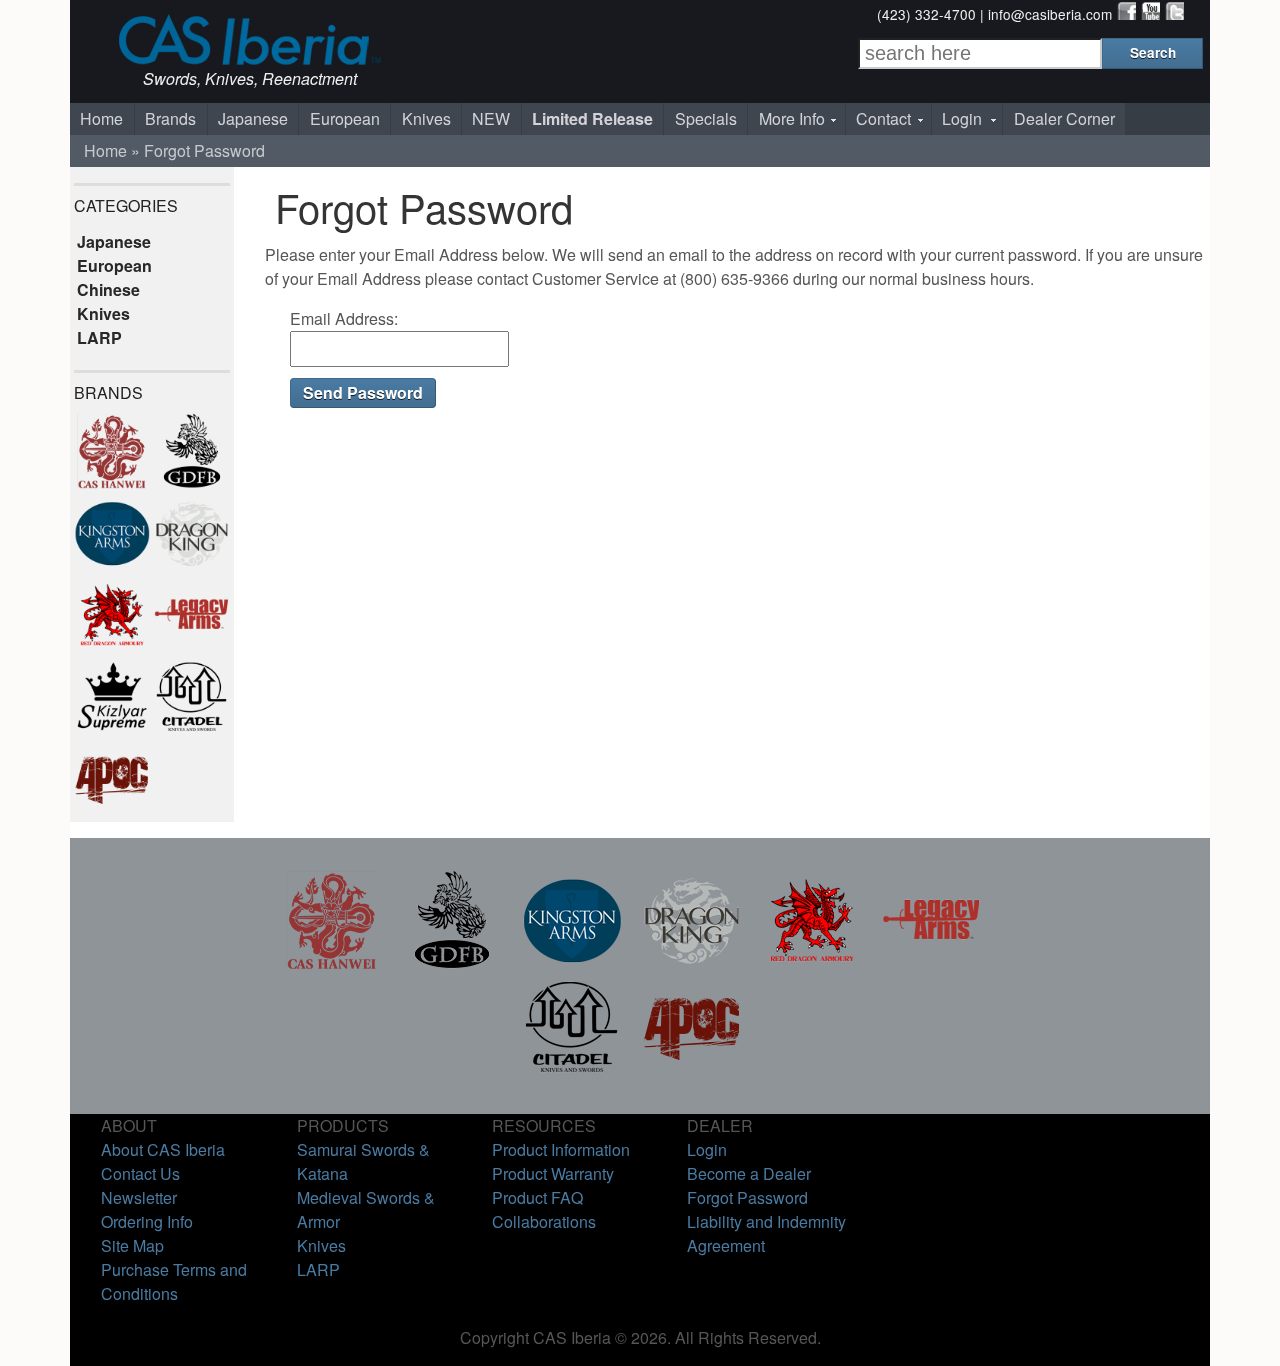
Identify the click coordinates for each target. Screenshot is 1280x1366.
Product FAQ (537, 1197)
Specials (706, 118)
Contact (883, 118)
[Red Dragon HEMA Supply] (812, 963)
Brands (170, 118)
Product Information (561, 1149)
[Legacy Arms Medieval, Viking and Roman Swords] (932, 963)
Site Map (132, 1245)
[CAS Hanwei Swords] (332, 963)
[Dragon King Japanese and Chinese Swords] (692, 963)
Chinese (108, 289)
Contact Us (140, 1173)
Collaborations (544, 1221)
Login (962, 118)
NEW (491, 118)
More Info (792, 118)
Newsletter (139, 1197)
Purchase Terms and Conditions (174, 1281)
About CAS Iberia (163, 1149)
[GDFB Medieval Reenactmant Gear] (452, 963)
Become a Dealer (749, 1173)
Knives (426, 118)
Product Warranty (553, 1173)
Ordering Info (147, 1221)
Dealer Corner (1064, 118)
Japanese (253, 118)
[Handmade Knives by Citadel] (572, 1069)
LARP (99, 337)
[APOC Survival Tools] (692, 1069)
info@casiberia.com (1050, 14)
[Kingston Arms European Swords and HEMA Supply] (572, 963)
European (345, 118)
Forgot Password (204, 150)
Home (101, 118)
